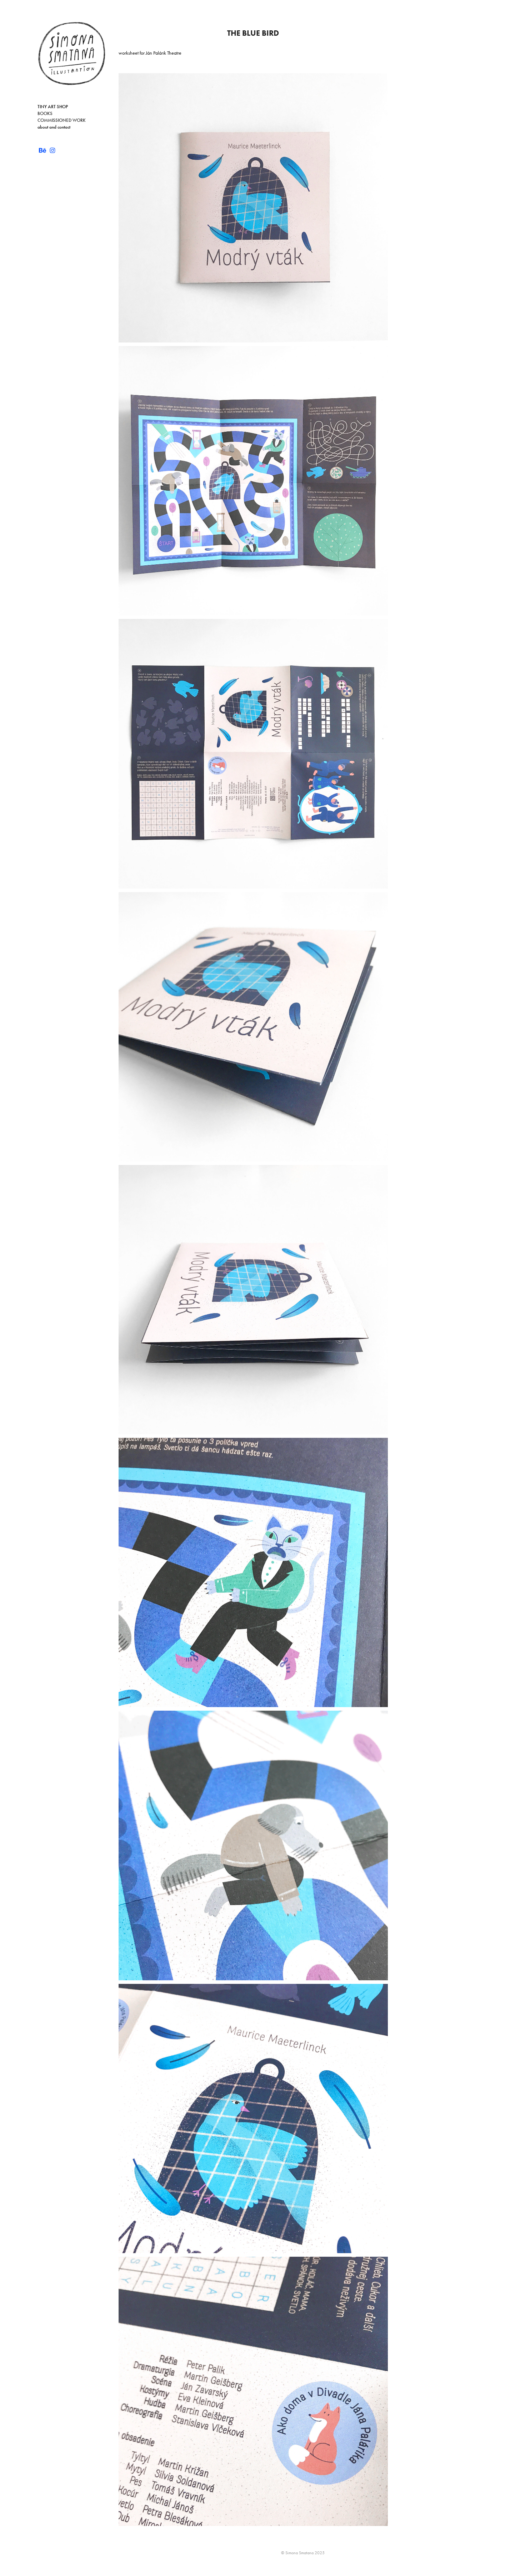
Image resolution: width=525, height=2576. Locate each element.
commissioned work (62, 120)
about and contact (54, 127)
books (45, 114)
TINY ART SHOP (53, 107)
